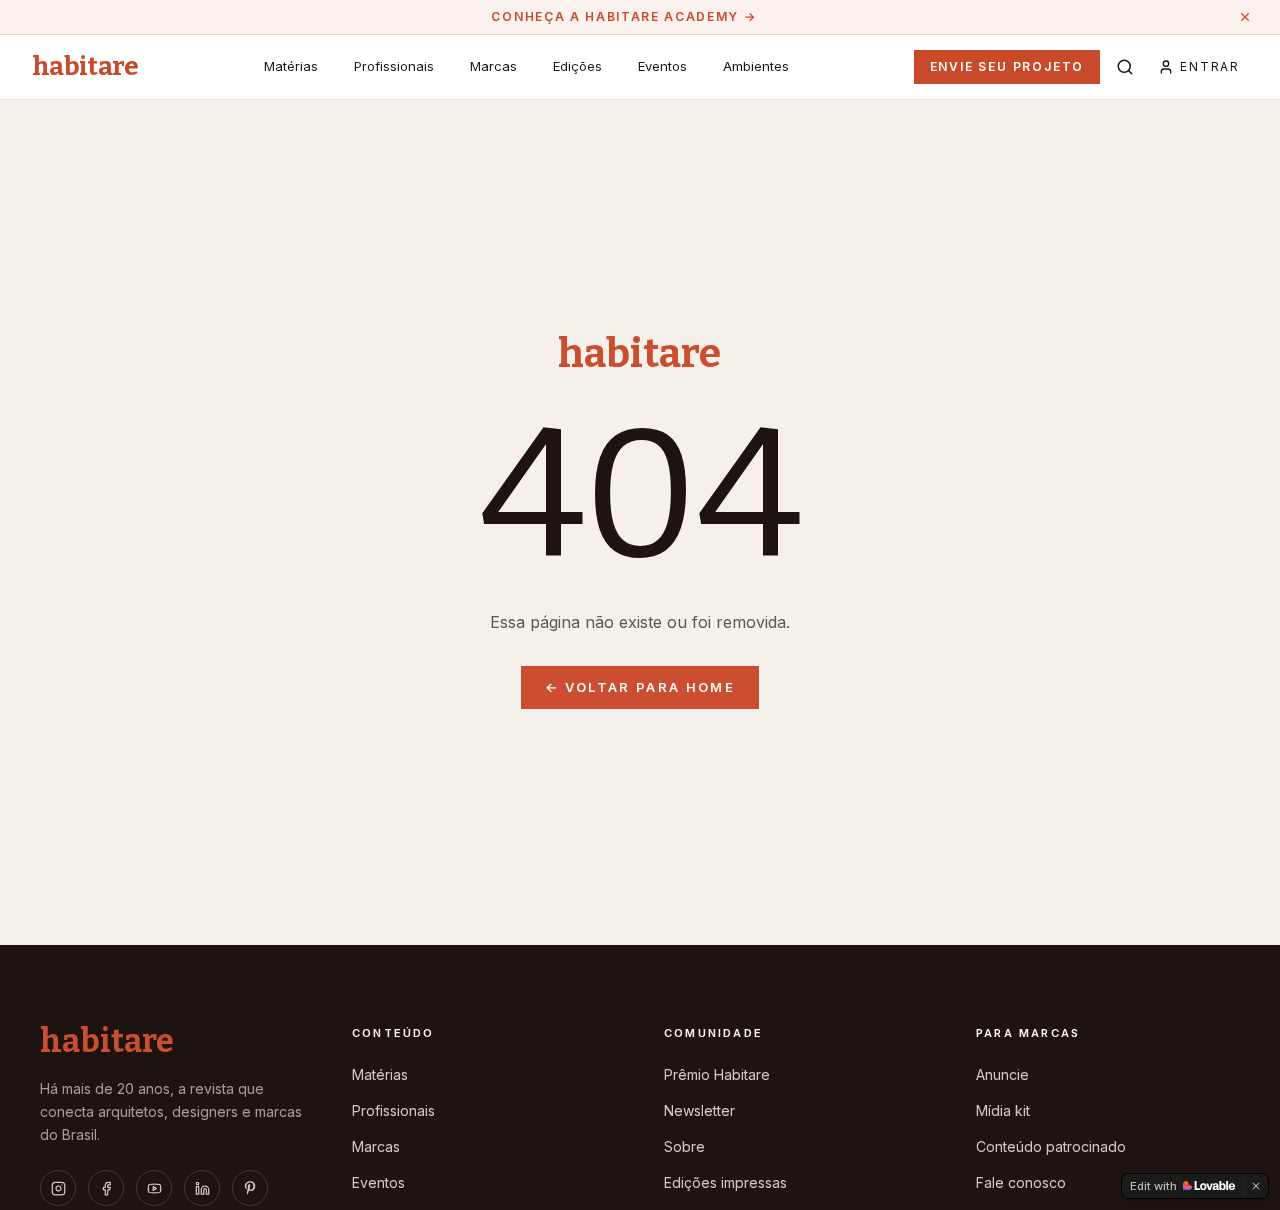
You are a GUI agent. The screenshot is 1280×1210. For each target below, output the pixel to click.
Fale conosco (1021, 1182)
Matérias (291, 66)
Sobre (684, 1146)
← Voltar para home (640, 687)
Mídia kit (1003, 1110)
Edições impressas (725, 1182)
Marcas (493, 66)
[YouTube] (154, 1188)
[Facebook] (106, 1188)
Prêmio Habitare (717, 1074)
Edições (577, 66)
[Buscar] (1125, 67)
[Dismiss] (1256, 1186)
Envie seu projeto (1007, 66)
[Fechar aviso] (1245, 17)
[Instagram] (58, 1188)
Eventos (662, 66)
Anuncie (1002, 1074)
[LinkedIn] (202, 1188)
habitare (85, 67)
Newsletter (699, 1110)
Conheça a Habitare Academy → (623, 16)
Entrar (1210, 66)
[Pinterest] (250, 1188)
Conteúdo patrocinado (1051, 1146)
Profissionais (394, 66)
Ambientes (756, 66)
